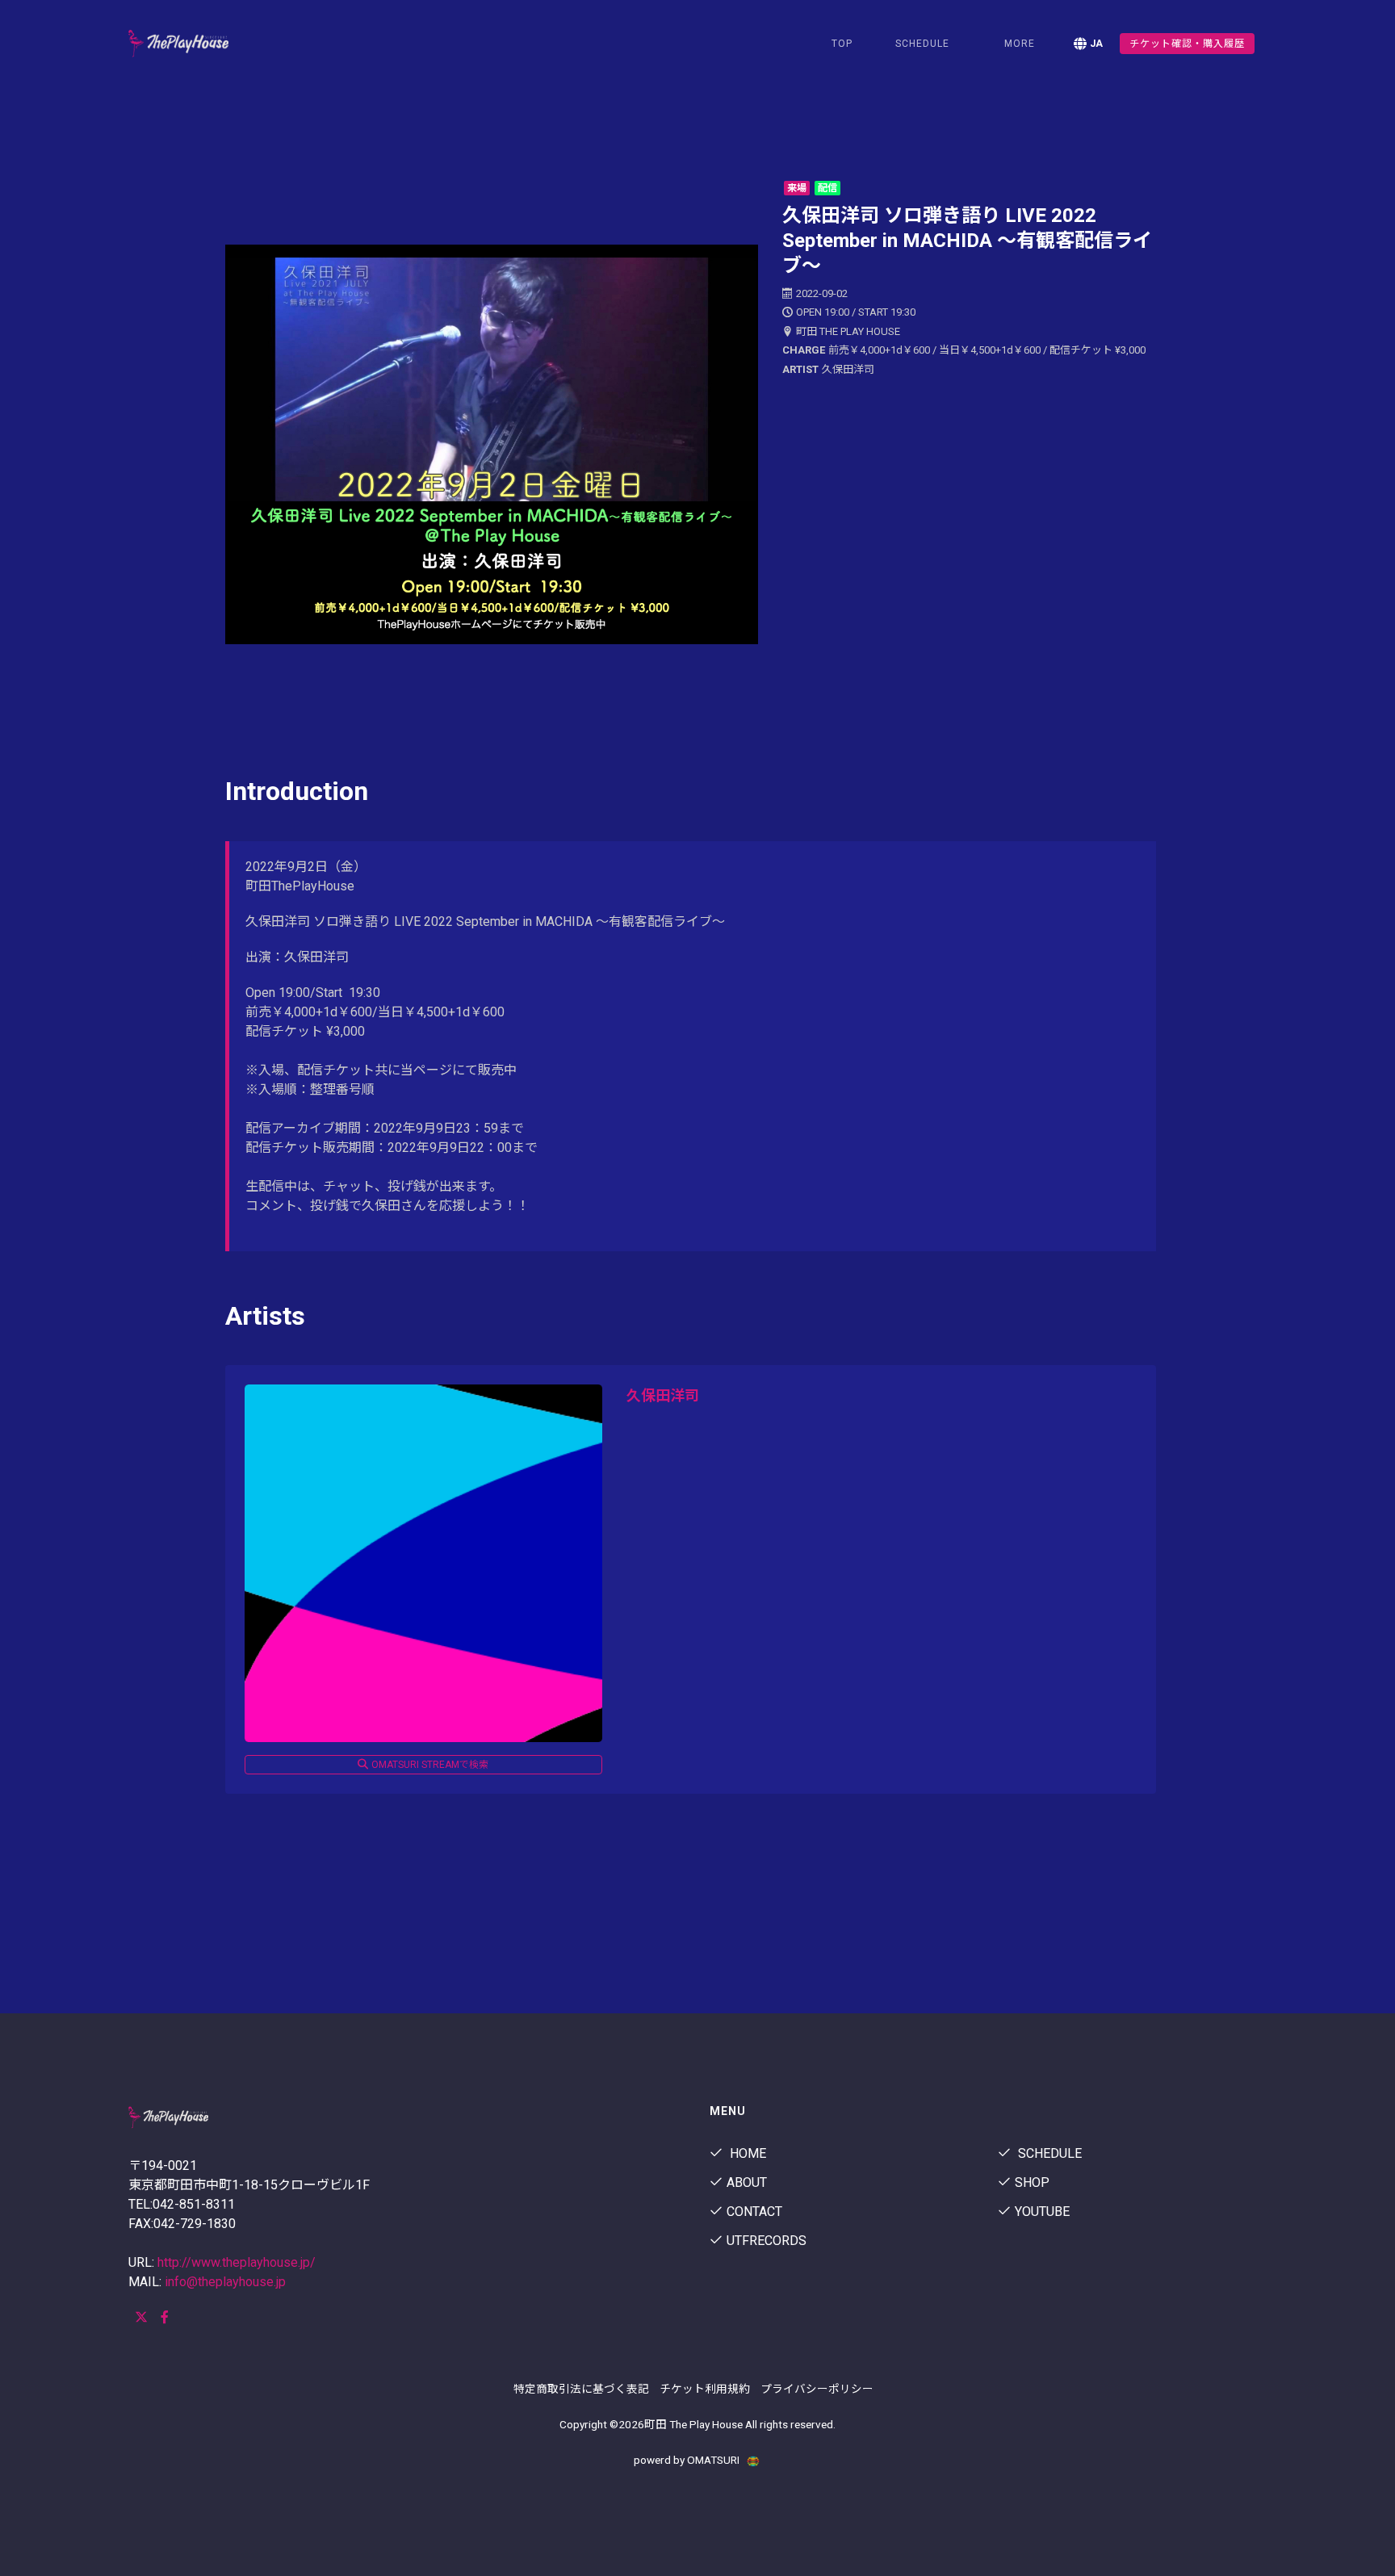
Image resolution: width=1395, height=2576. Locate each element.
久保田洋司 (663, 1395)
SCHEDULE (922, 44)
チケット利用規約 (705, 2389)
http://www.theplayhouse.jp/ (237, 2262)
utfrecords (767, 2241)
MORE (1020, 44)
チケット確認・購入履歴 (1187, 44)
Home (746, 2153)
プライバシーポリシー (817, 2389)
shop (1032, 2182)
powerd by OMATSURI (688, 2460)
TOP (842, 44)
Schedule (1048, 2153)
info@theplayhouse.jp (225, 2282)
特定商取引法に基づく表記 (581, 2389)
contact (754, 2212)
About (747, 2182)
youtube (1042, 2212)
